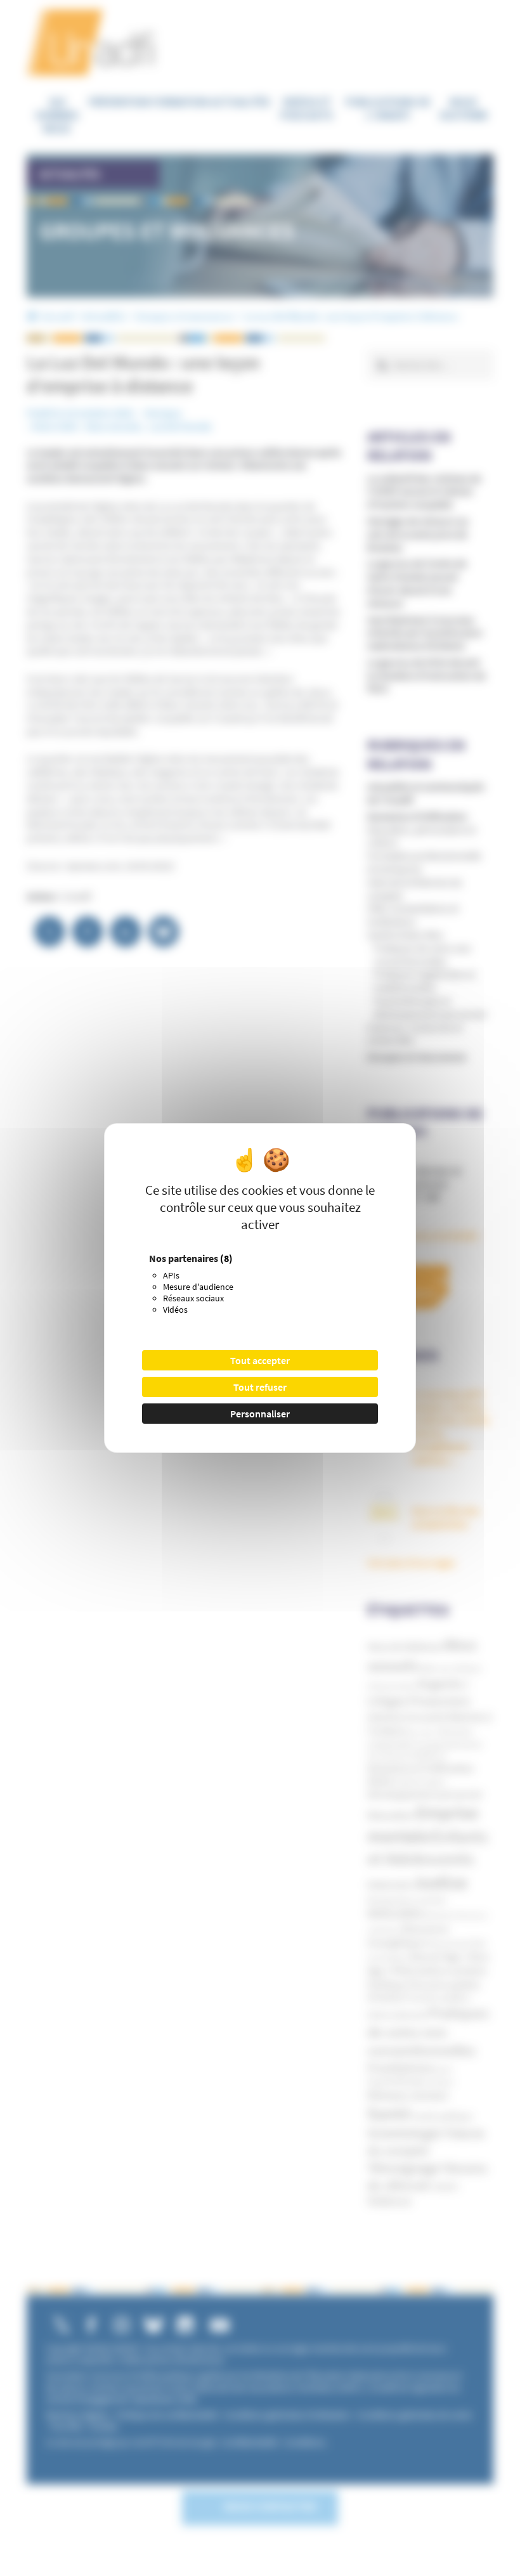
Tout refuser (260, 1387)
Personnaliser (260, 1414)
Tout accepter (260, 1360)
